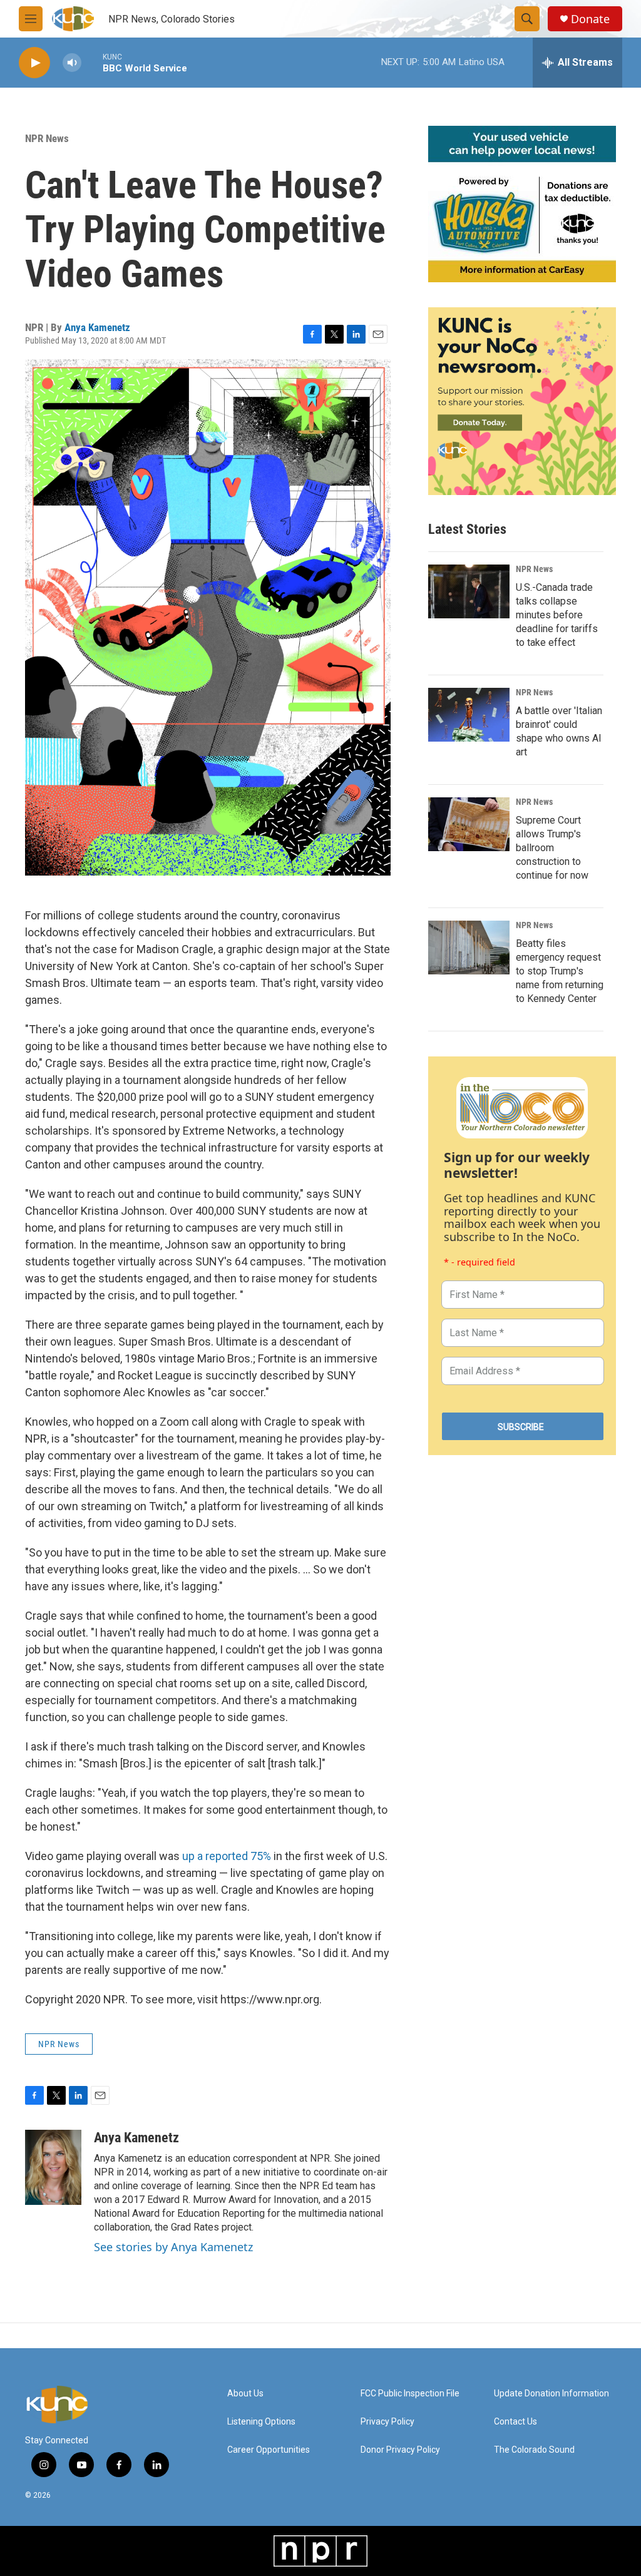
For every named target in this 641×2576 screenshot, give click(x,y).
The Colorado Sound (534, 2450)
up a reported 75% (227, 1856)
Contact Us (515, 2422)
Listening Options (261, 2422)
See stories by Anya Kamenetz (173, 2247)
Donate (590, 19)
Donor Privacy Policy (400, 2450)
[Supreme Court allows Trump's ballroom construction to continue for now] (469, 824)
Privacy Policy (387, 2422)
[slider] (92, 62)
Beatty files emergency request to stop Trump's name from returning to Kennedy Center (560, 971)
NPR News (47, 138)
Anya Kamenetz (97, 327)
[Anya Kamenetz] (53, 2167)
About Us (245, 2394)
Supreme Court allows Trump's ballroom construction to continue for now (552, 848)
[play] (34, 63)
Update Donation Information (551, 2394)
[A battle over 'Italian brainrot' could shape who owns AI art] (469, 715)
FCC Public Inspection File (410, 2394)
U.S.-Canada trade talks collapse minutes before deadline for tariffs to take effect (557, 615)
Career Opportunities (269, 2450)
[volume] (72, 63)
